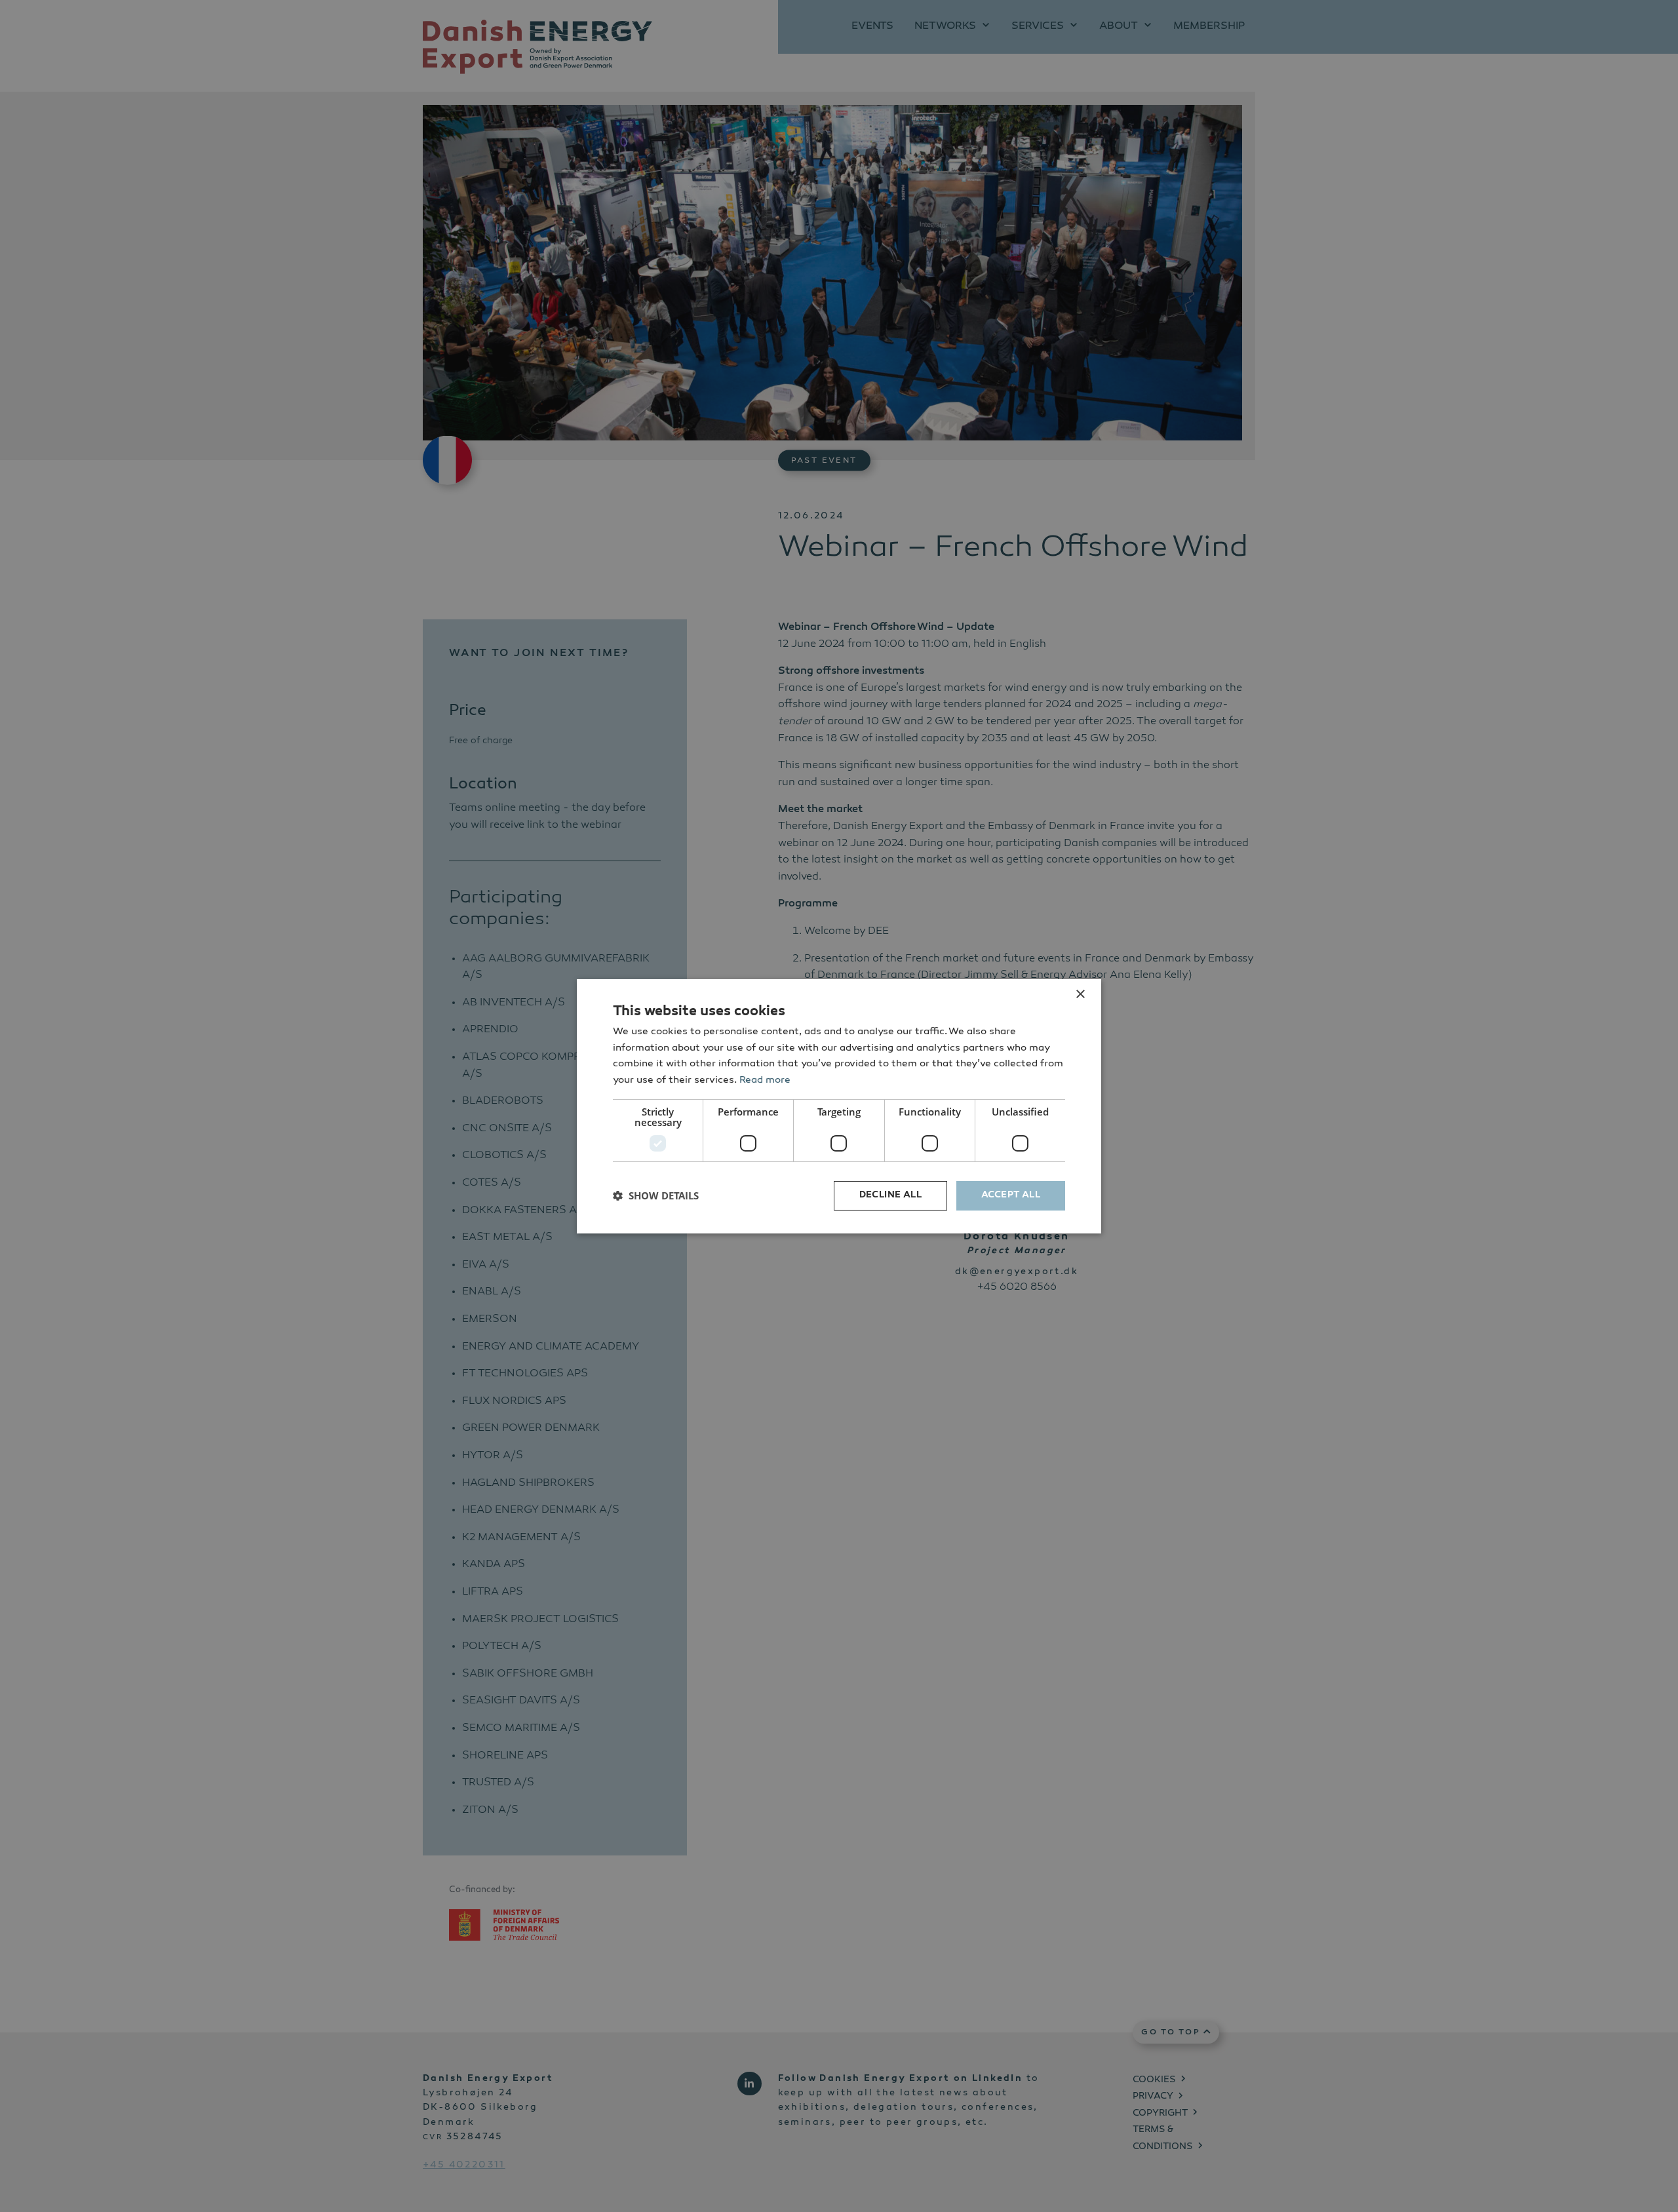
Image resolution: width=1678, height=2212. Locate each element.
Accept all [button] (1011, 1195)
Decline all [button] (890, 1195)
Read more (765, 1080)
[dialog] (839, 1106)
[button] (656, 1195)
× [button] (1080, 994)
